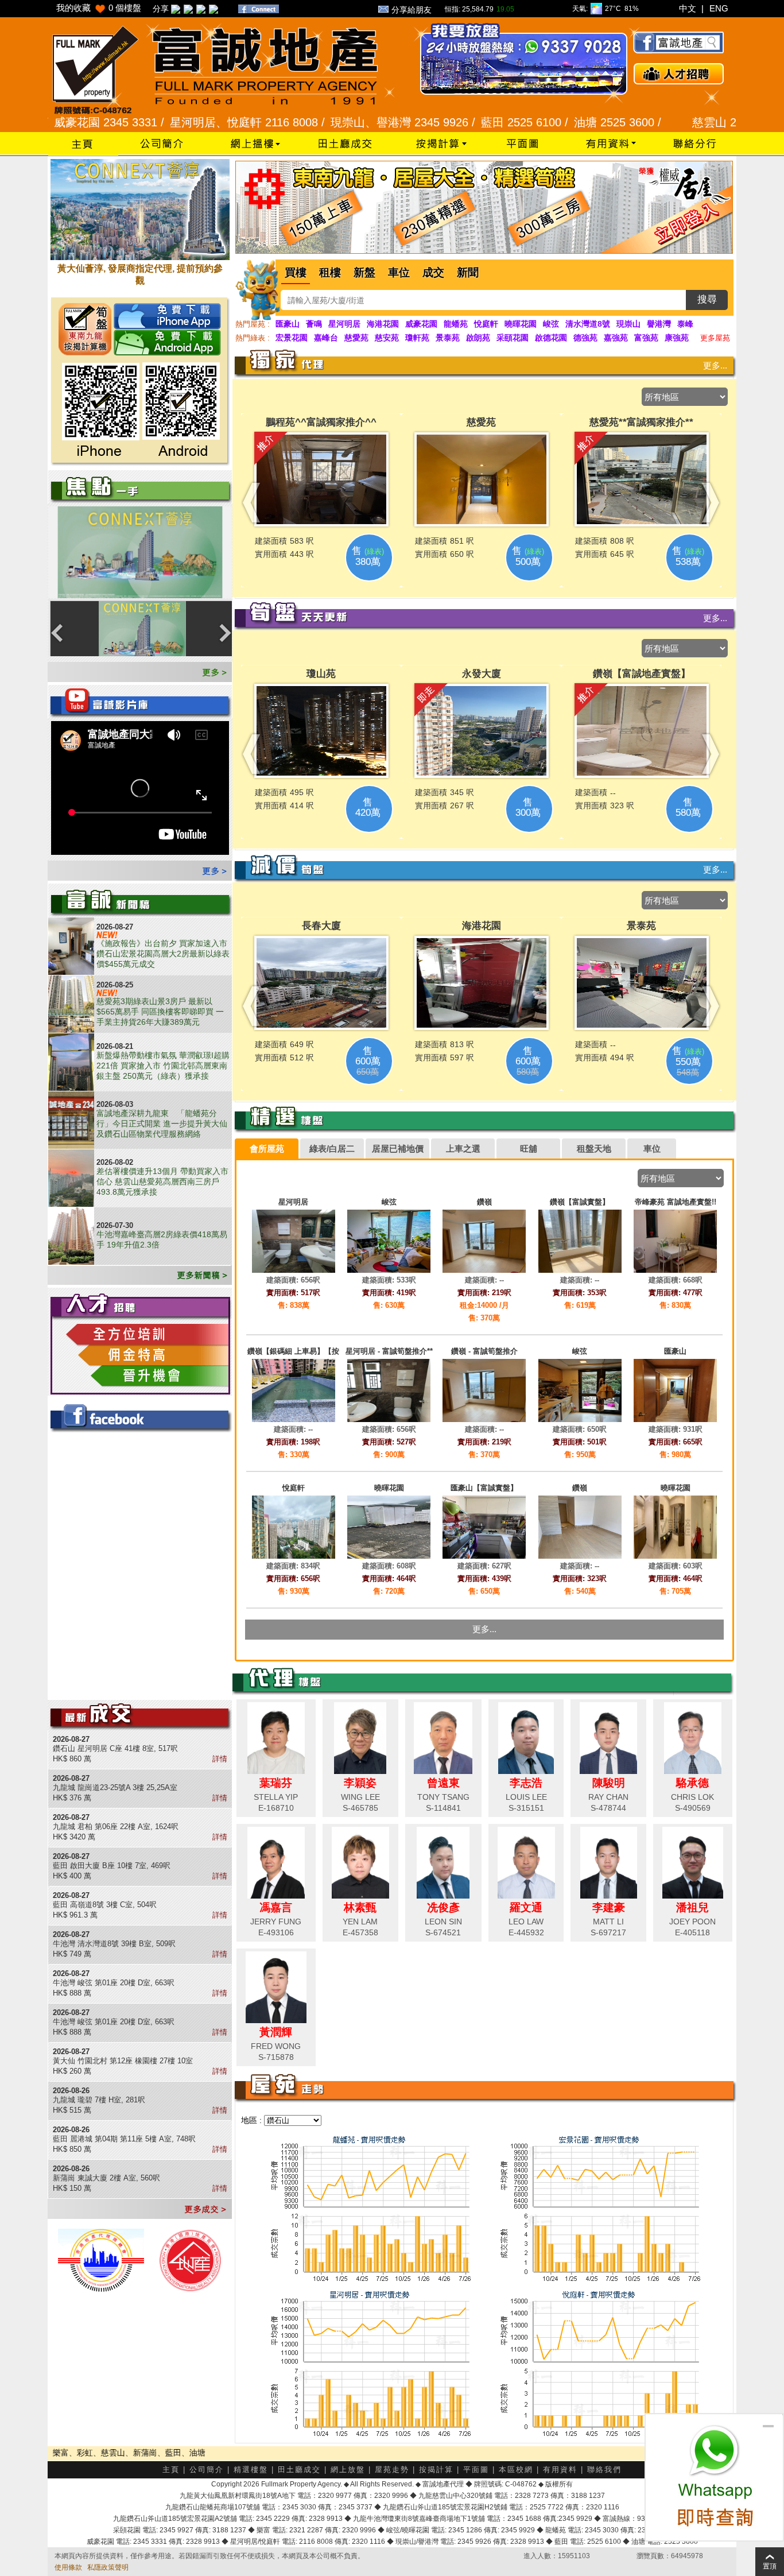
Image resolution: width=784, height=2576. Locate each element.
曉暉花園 (521, 324)
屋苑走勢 (392, 2470)
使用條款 (68, 2567)
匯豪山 (288, 324)
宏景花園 (292, 338)
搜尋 (707, 299)
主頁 (171, 2470)
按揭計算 (436, 2470)
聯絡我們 (604, 2470)
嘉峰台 (326, 338)
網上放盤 (348, 2470)
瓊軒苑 (417, 338)
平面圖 (476, 2470)
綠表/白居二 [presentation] (332, 1148)
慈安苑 (387, 338)
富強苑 (646, 338)
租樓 (330, 272)
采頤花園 (513, 338)
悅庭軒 (486, 324)
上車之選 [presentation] (463, 1148)
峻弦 (551, 324)
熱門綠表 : (253, 338)
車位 (399, 272)
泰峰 (685, 324)
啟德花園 (551, 338)
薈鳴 (314, 324)
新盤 (364, 272)
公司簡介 (207, 2470)
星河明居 (344, 324)
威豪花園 (421, 324)
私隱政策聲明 (108, 2567)
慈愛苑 (356, 338)
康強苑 (677, 338)
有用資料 (560, 2470)
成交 (433, 272)
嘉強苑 (616, 338)
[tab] (267, 1149)
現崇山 (628, 324)
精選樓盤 (251, 2470)
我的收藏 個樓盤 (99, 8)
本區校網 (516, 2470)
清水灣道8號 (588, 324)
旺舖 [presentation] (529, 1148)
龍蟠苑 (456, 324)
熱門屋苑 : (253, 324)
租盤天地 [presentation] (594, 1148)
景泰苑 (448, 338)
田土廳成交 (299, 2470)
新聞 (468, 272)
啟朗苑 (478, 338)
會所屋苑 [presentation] (267, 1148)
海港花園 (383, 324)
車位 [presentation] (652, 1148)
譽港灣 (659, 324)
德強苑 (585, 338)
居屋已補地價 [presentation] (398, 1148)
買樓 (296, 272)
